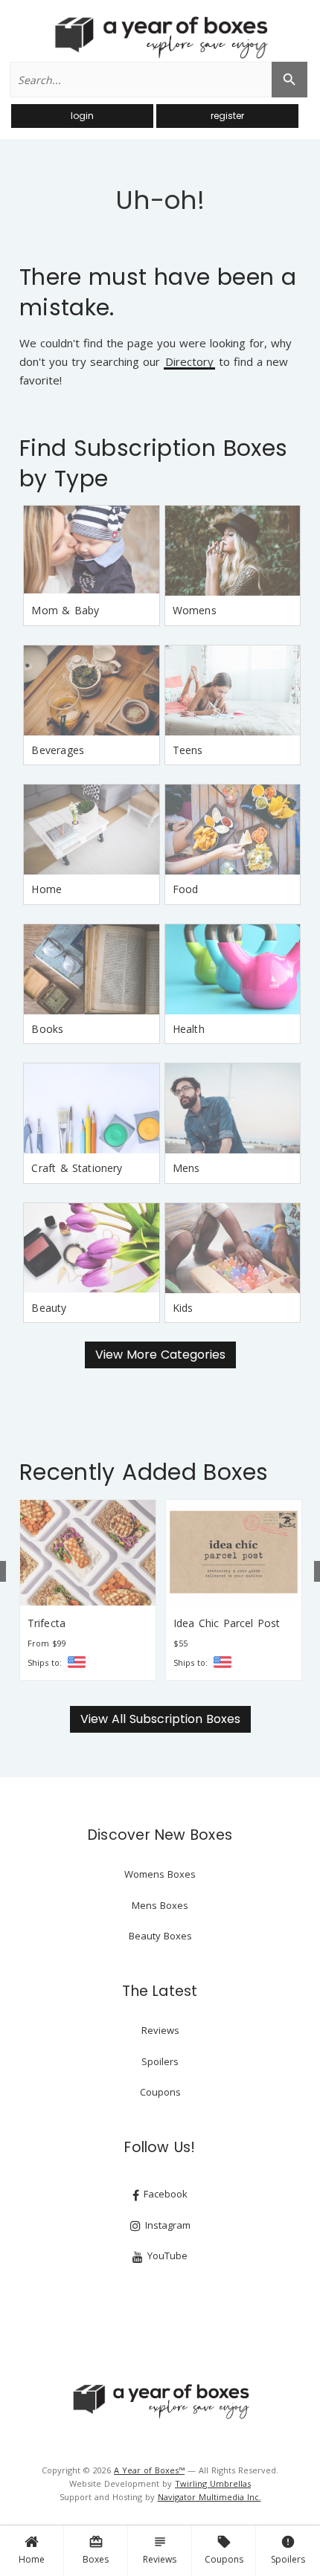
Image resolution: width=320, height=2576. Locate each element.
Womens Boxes (160, 1874)
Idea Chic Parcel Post (227, 1623)
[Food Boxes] (233, 830)
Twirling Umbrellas (213, 2483)
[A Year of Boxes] (160, 2401)
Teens (188, 750)
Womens (195, 610)
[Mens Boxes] (233, 1108)
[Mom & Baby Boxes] (92, 551)
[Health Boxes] (233, 969)
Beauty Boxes (160, 1936)
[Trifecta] (88, 1553)
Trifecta (47, 1623)
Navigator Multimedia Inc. (209, 2497)
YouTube (166, 2255)
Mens (186, 1168)
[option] (88, 1590)
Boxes (96, 2550)
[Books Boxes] (92, 969)
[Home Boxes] (92, 830)
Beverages (58, 750)
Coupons (224, 2550)
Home (32, 2559)
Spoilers (288, 2550)
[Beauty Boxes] (92, 1248)
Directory (189, 363)
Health (189, 1029)
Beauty (49, 1308)
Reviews (160, 2550)
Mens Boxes (160, 1905)
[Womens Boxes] (233, 551)
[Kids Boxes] (233, 1248)
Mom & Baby (65, 610)
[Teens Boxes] (233, 690)
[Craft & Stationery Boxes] (92, 1108)
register (227, 116)
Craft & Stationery (77, 1168)
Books (47, 1029)
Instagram (166, 2225)
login (82, 116)
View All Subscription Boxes (160, 1719)
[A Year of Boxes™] (160, 37)
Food (186, 889)
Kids (183, 1308)
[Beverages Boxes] (92, 690)
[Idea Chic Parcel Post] (234, 1553)
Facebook (164, 2194)
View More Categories (160, 1355)
